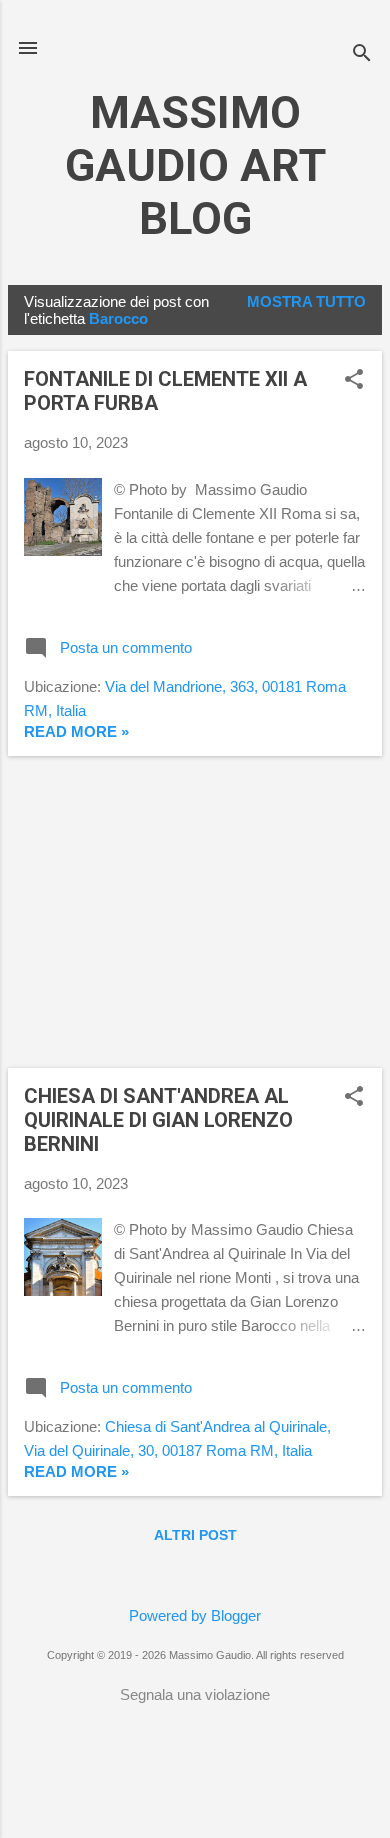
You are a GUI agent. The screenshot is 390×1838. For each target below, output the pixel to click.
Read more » (76, 731)
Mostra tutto (306, 301)
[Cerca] (362, 54)
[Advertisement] (195, 912)
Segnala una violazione (195, 1694)
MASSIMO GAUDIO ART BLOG (195, 165)
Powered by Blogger (195, 1615)
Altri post (195, 1535)
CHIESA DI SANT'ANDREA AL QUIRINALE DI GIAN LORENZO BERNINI (158, 1120)
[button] (354, 380)
